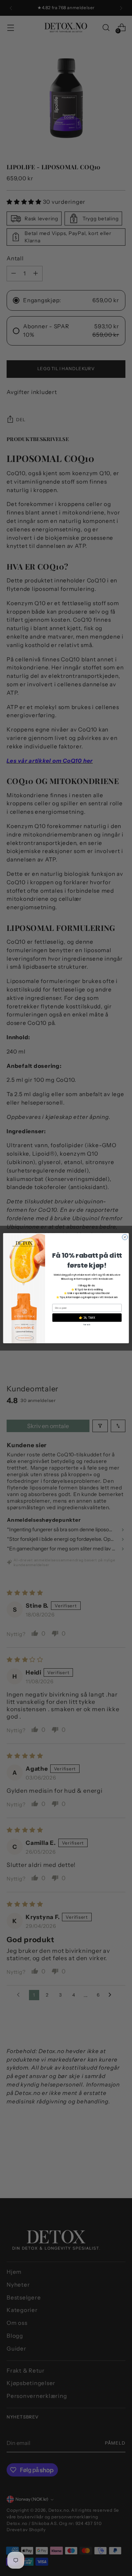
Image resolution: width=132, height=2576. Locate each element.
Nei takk (87, 1324)
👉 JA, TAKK (87, 1318)
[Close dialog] (125, 1237)
